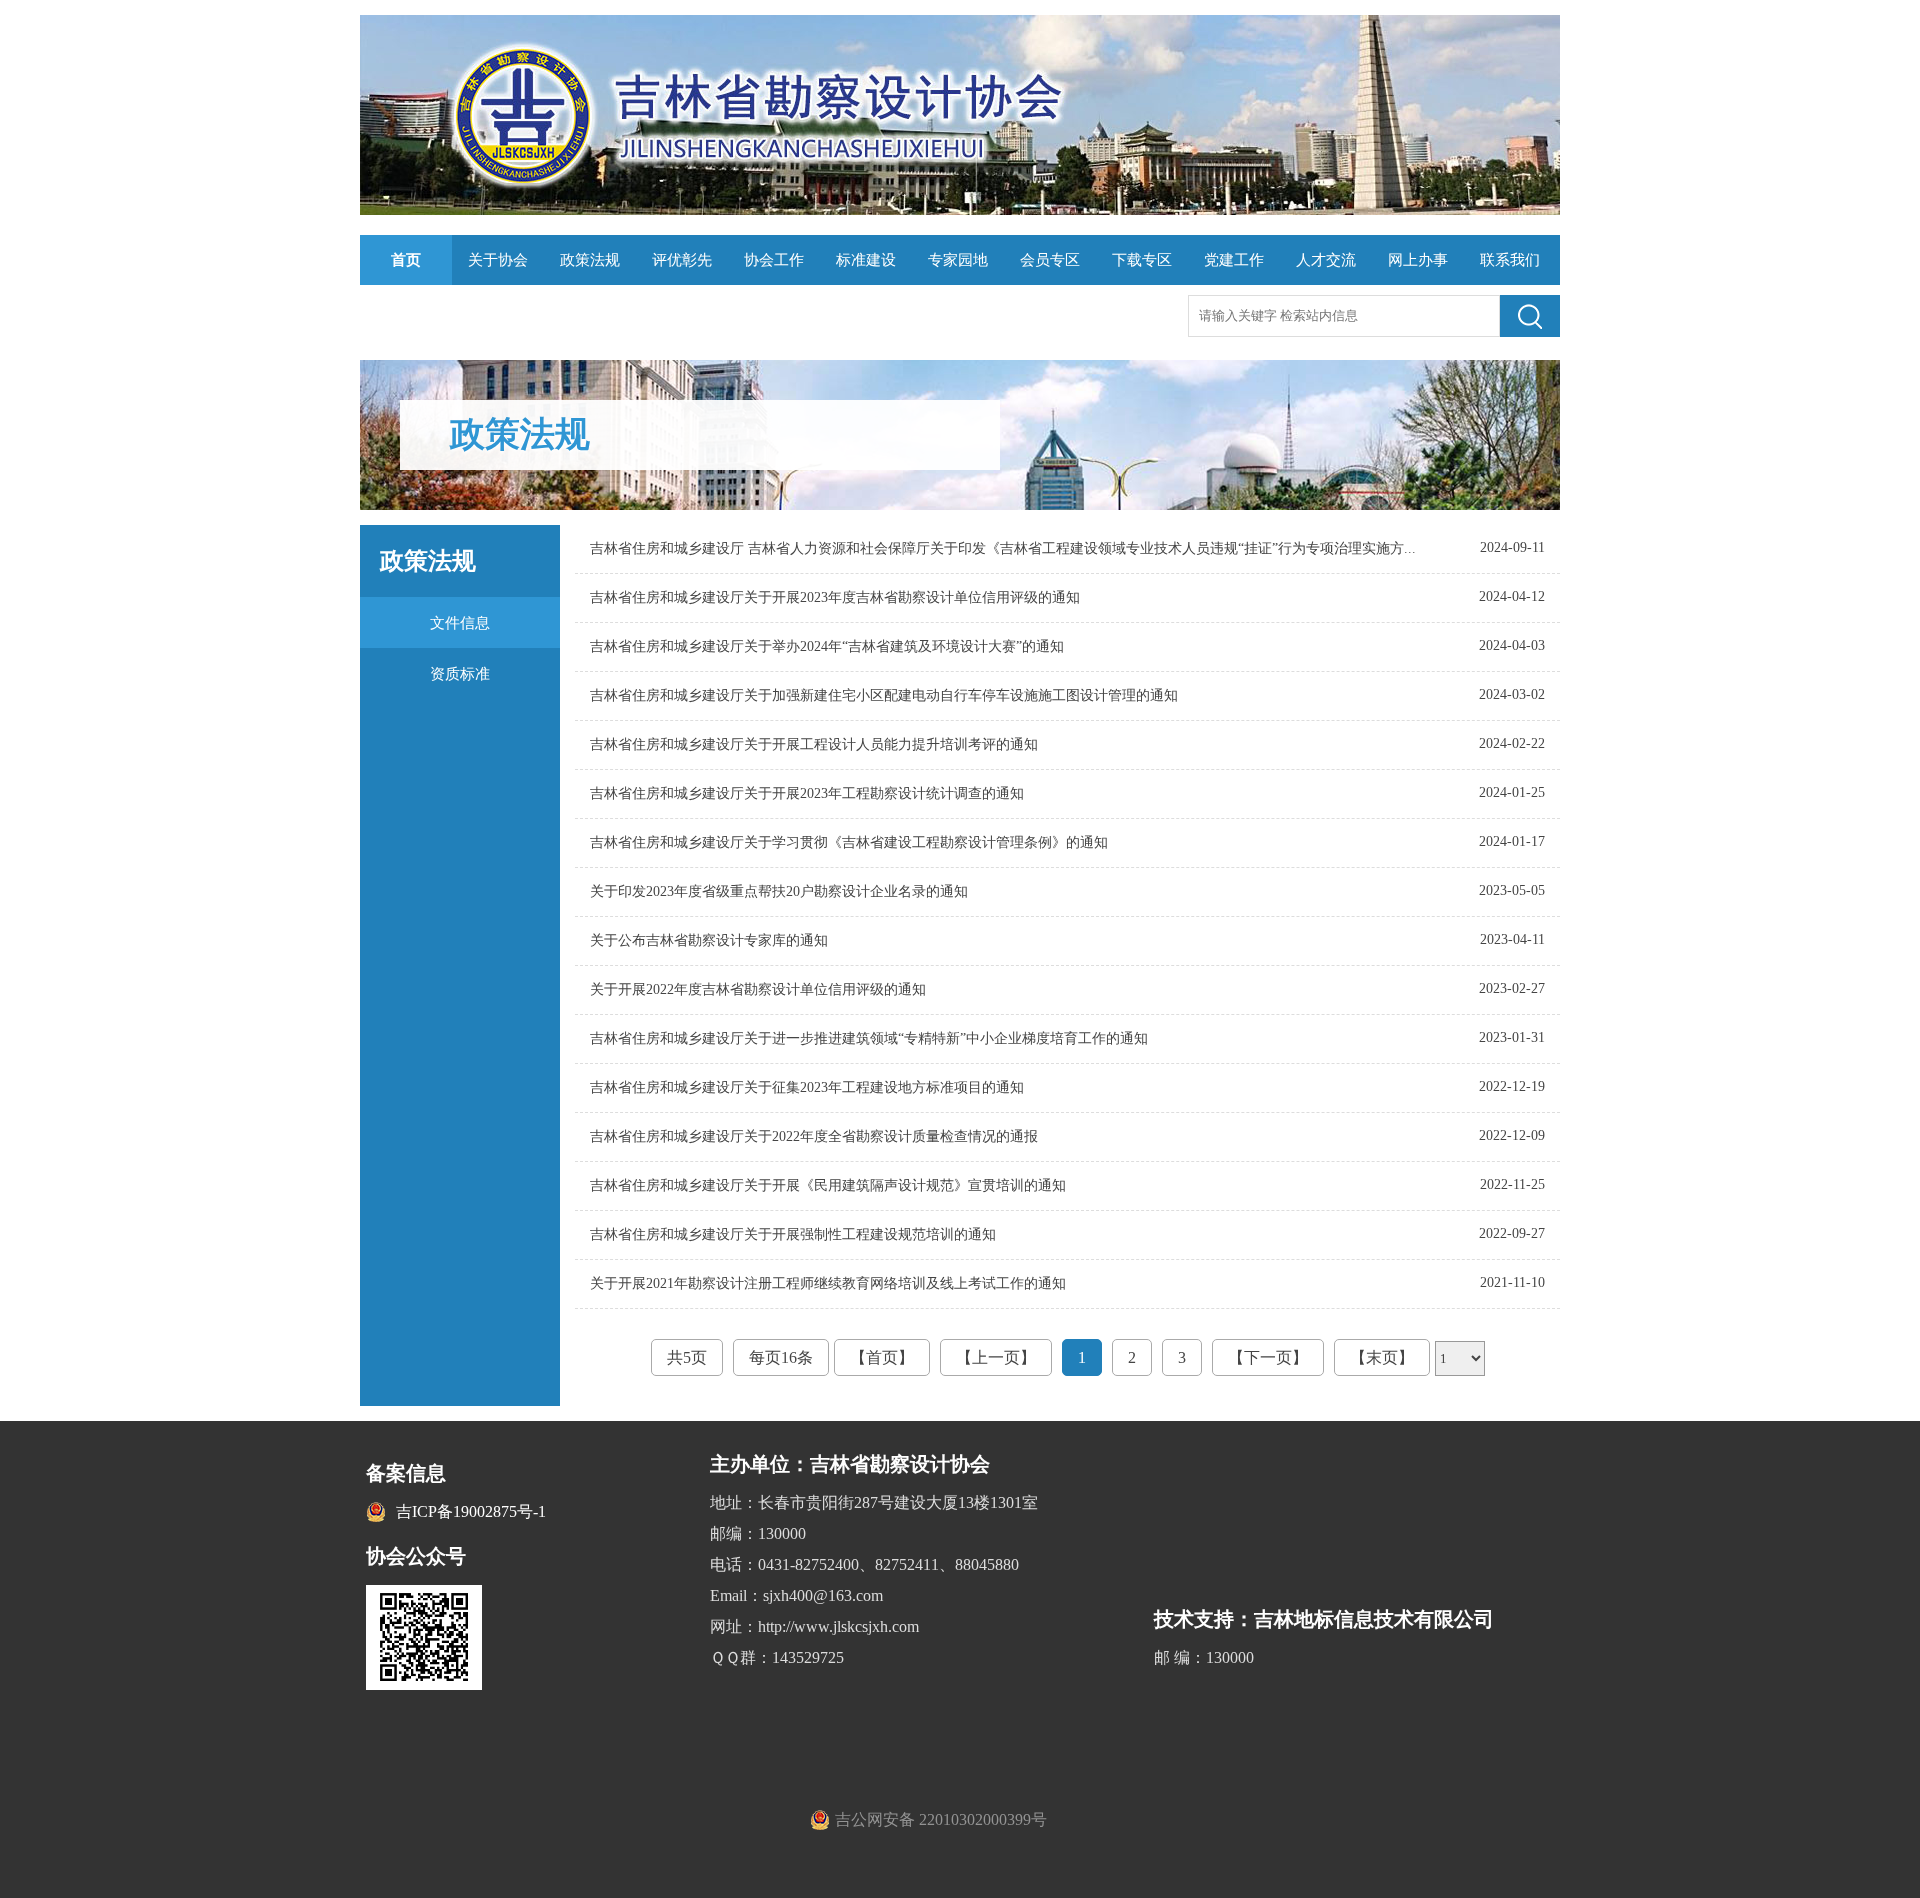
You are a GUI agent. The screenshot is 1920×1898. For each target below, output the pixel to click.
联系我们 (1510, 260)
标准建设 (866, 260)
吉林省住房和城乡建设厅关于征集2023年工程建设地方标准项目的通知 (807, 1087)
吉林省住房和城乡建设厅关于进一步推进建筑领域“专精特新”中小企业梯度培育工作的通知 (869, 1038)
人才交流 (1326, 260)
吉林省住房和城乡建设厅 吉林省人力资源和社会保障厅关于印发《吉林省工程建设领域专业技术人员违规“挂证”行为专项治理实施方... (1003, 548)
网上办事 (1418, 260)
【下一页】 (1268, 1357)
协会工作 (774, 260)
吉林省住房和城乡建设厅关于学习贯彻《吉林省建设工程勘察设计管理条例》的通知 (849, 842)
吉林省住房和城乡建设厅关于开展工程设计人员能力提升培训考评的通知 (814, 744)
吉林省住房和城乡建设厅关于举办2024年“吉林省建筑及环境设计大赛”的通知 (827, 646)
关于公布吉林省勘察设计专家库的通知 (709, 940)
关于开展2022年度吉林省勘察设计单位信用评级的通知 (758, 989)
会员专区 (1050, 260)
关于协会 (498, 260)
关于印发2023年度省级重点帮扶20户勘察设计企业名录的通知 (779, 891)
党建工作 (1234, 260)
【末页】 (1382, 1357)
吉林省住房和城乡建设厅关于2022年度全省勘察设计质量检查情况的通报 (814, 1136)
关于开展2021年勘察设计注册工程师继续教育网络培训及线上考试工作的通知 (828, 1283)
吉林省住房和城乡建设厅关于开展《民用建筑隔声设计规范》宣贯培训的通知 (828, 1185)
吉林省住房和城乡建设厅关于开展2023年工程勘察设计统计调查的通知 (807, 793)
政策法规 (590, 260)
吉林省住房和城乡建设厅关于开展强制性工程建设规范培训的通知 (793, 1234)
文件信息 (460, 623)
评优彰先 (682, 260)
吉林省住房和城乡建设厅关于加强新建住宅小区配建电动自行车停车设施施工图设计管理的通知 (884, 695)
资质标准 (460, 674)
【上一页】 (996, 1357)
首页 (406, 260)
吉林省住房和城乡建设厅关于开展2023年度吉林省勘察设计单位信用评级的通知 (835, 597)
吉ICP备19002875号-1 (471, 1511)
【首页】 (882, 1357)
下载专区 (1142, 260)
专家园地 (958, 260)
